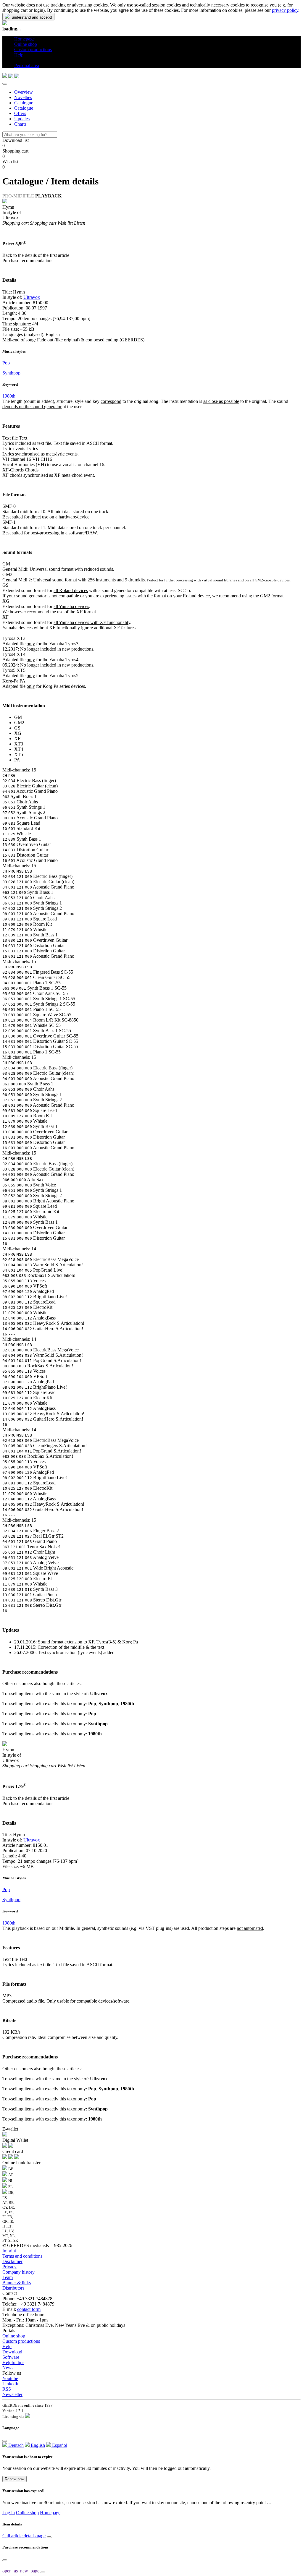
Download (12, 2352)
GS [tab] (17, 728)
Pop (6, 363)
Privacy (9, 2267)
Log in (9, 2513)
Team (8, 2277)
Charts (20, 124)
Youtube (10, 2378)
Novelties (23, 97)
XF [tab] (17, 739)
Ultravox (32, 297)
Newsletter (12, 2394)
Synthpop (11, 373)
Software (11, 2357)
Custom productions (21, 2341)
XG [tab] (18, 733)
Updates (22, 119)
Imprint (9, 2251)
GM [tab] (18, 717)
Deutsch (15, 2445)
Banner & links (17, 2283)
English (37, 2445)
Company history (18, 2272)
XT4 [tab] (19, 749)
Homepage (50, 2513)
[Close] (5, 84)
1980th (9, 396)
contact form (29, 2309)
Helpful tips (13, 2362)
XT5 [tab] (19, 754)
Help (7, 2346)
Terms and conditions (22, 2256)
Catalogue (24, 103)
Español (59, 2445)
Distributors (13, 2288)
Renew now (14, 2479)
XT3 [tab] (19, 744)
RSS (7, 2389)
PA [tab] (17, 760)
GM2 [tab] (19, 723)
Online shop (14, 2336)
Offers (20, 113)
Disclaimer (12, 2261)
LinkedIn (11, 2384)
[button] (16, 60)
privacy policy (285, 10)
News (8, 2368)
